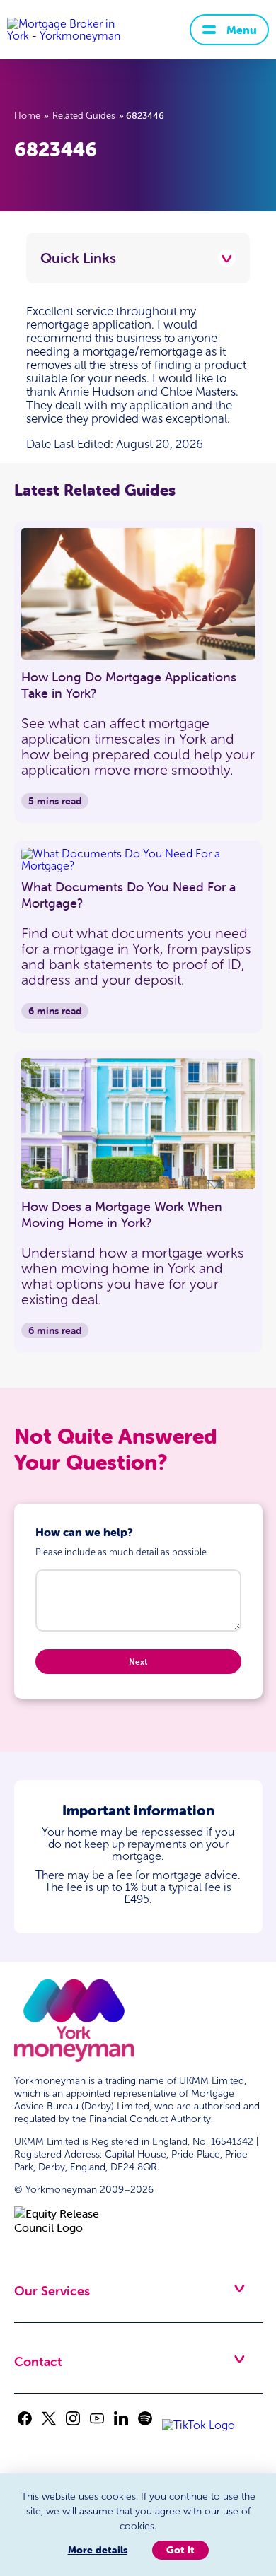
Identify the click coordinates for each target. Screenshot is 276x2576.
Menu (242, 30)
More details (98, 2550)
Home (27, 116)
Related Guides (84, 116)
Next (138, 1662)
